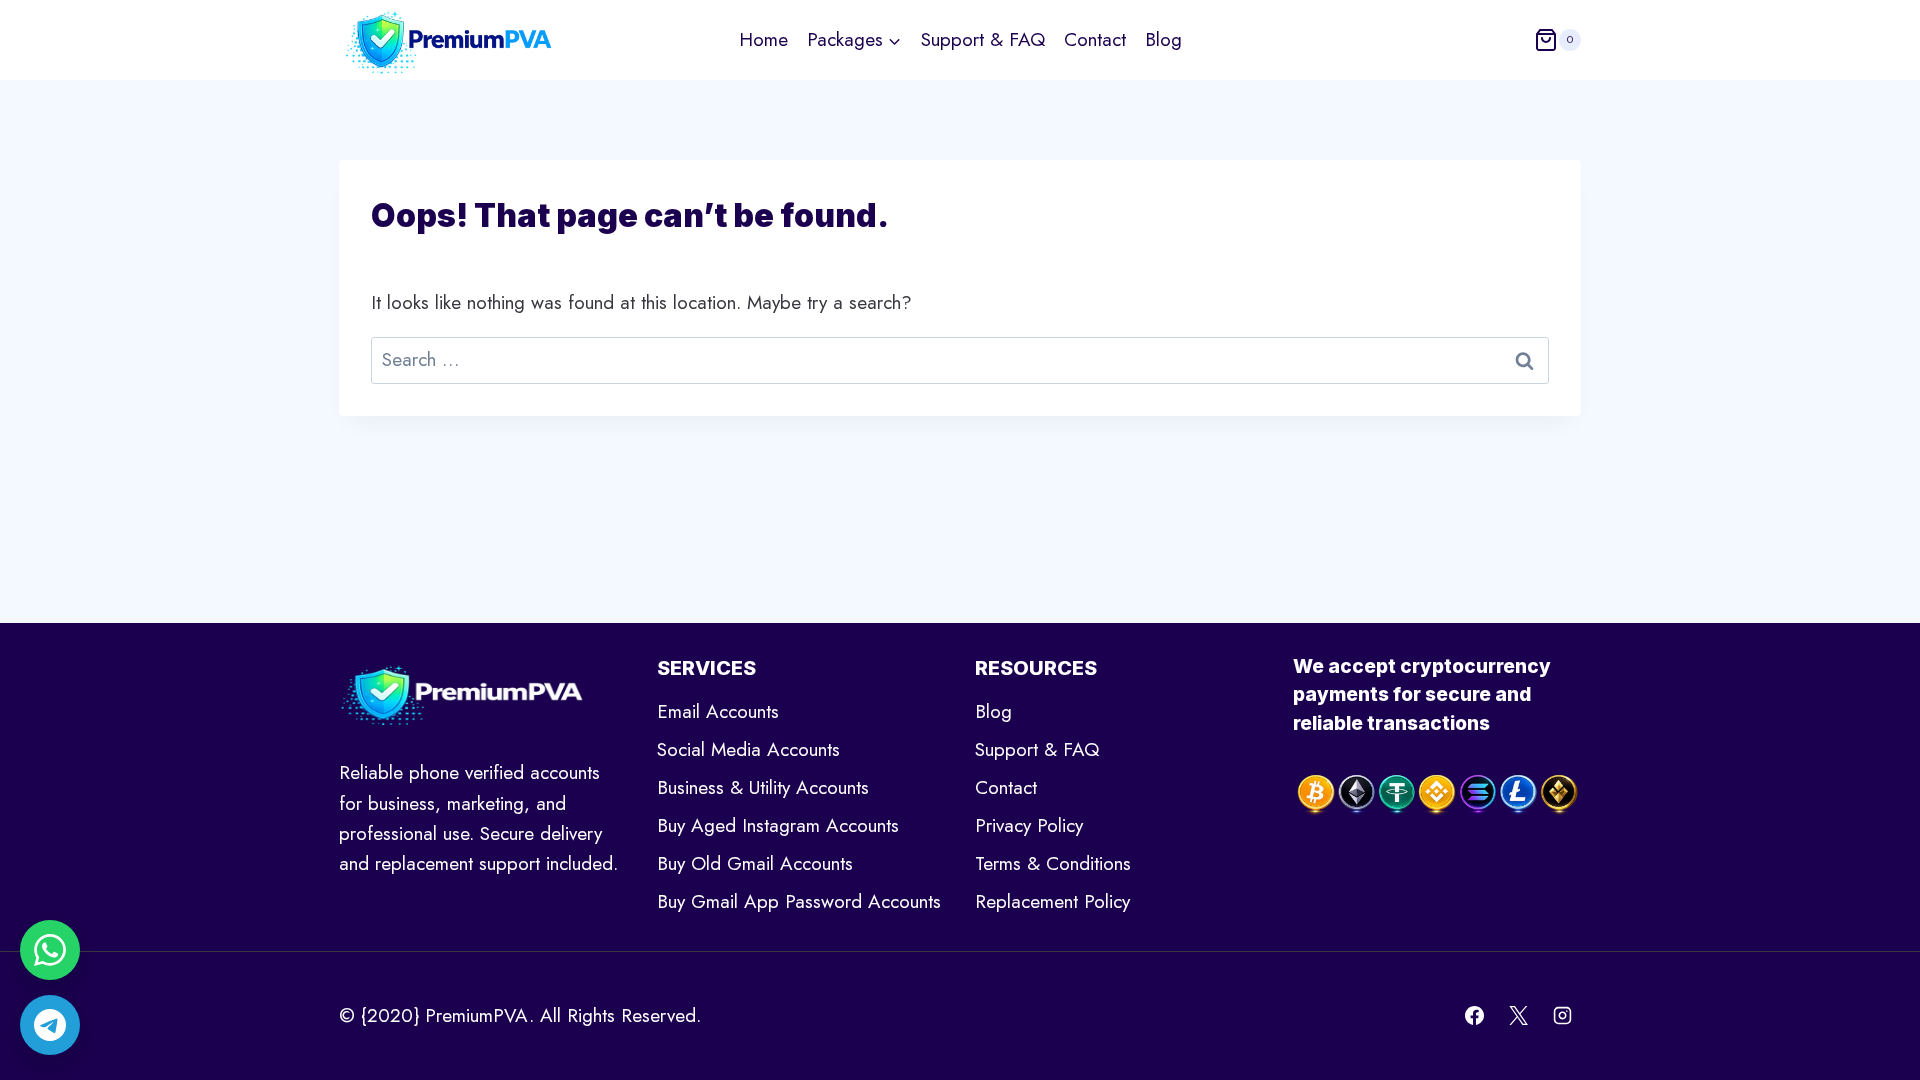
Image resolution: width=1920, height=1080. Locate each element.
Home (763, 39)
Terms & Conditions (1053, 863)
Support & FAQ (983, 39)
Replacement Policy (1052, 901)
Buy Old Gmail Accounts (755, 863)
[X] (1518, 1016)
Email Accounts (718, 711)
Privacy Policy (1029, 825)
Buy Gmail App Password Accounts (799, 901)
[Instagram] (1562, 1016)
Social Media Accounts (748, 749)
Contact (1095, 39)
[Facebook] (1475, 1016)
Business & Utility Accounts (763, 787)
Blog (1163, 39)
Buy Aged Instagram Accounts (778, 825)
